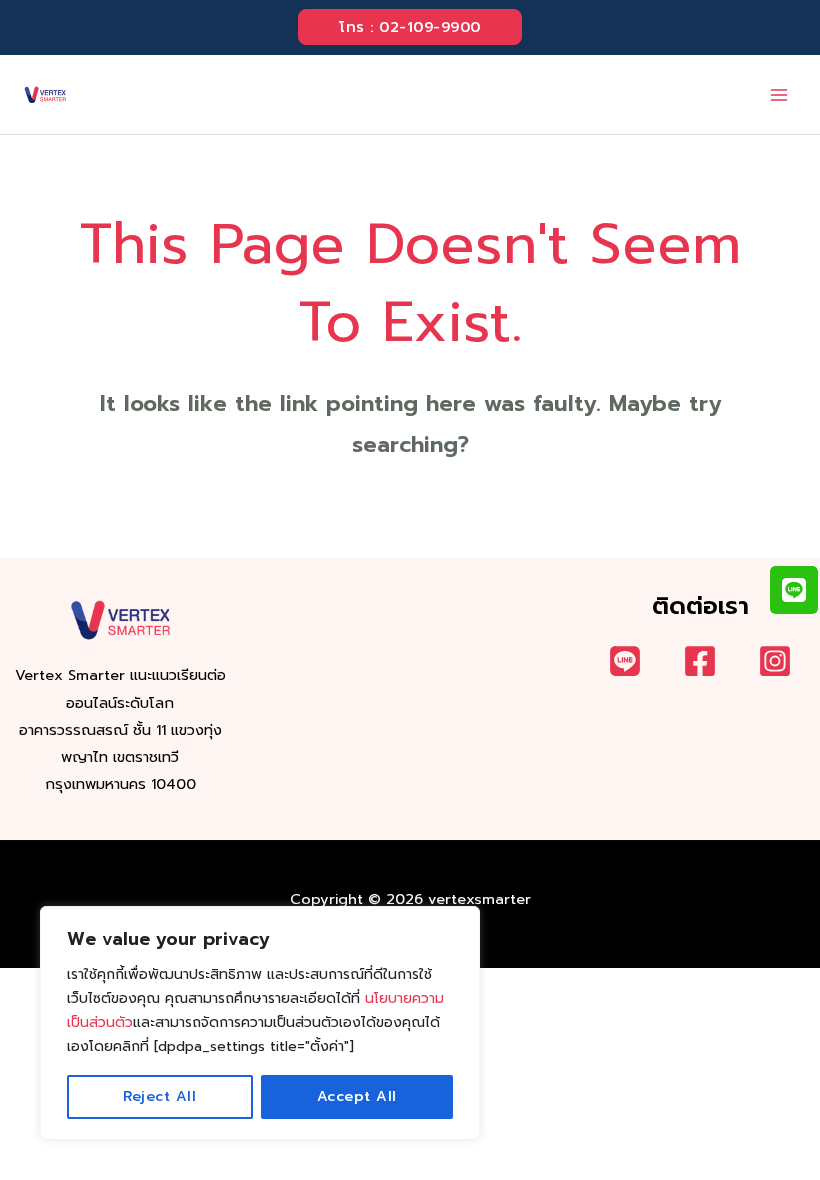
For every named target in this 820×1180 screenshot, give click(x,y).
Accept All (357, 1096)
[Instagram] (775, 661)
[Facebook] (700, 661)
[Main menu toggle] (779, 95)
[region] (260, 1023)
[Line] (625, 661)
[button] (410, 27)
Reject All (159, 1096)
